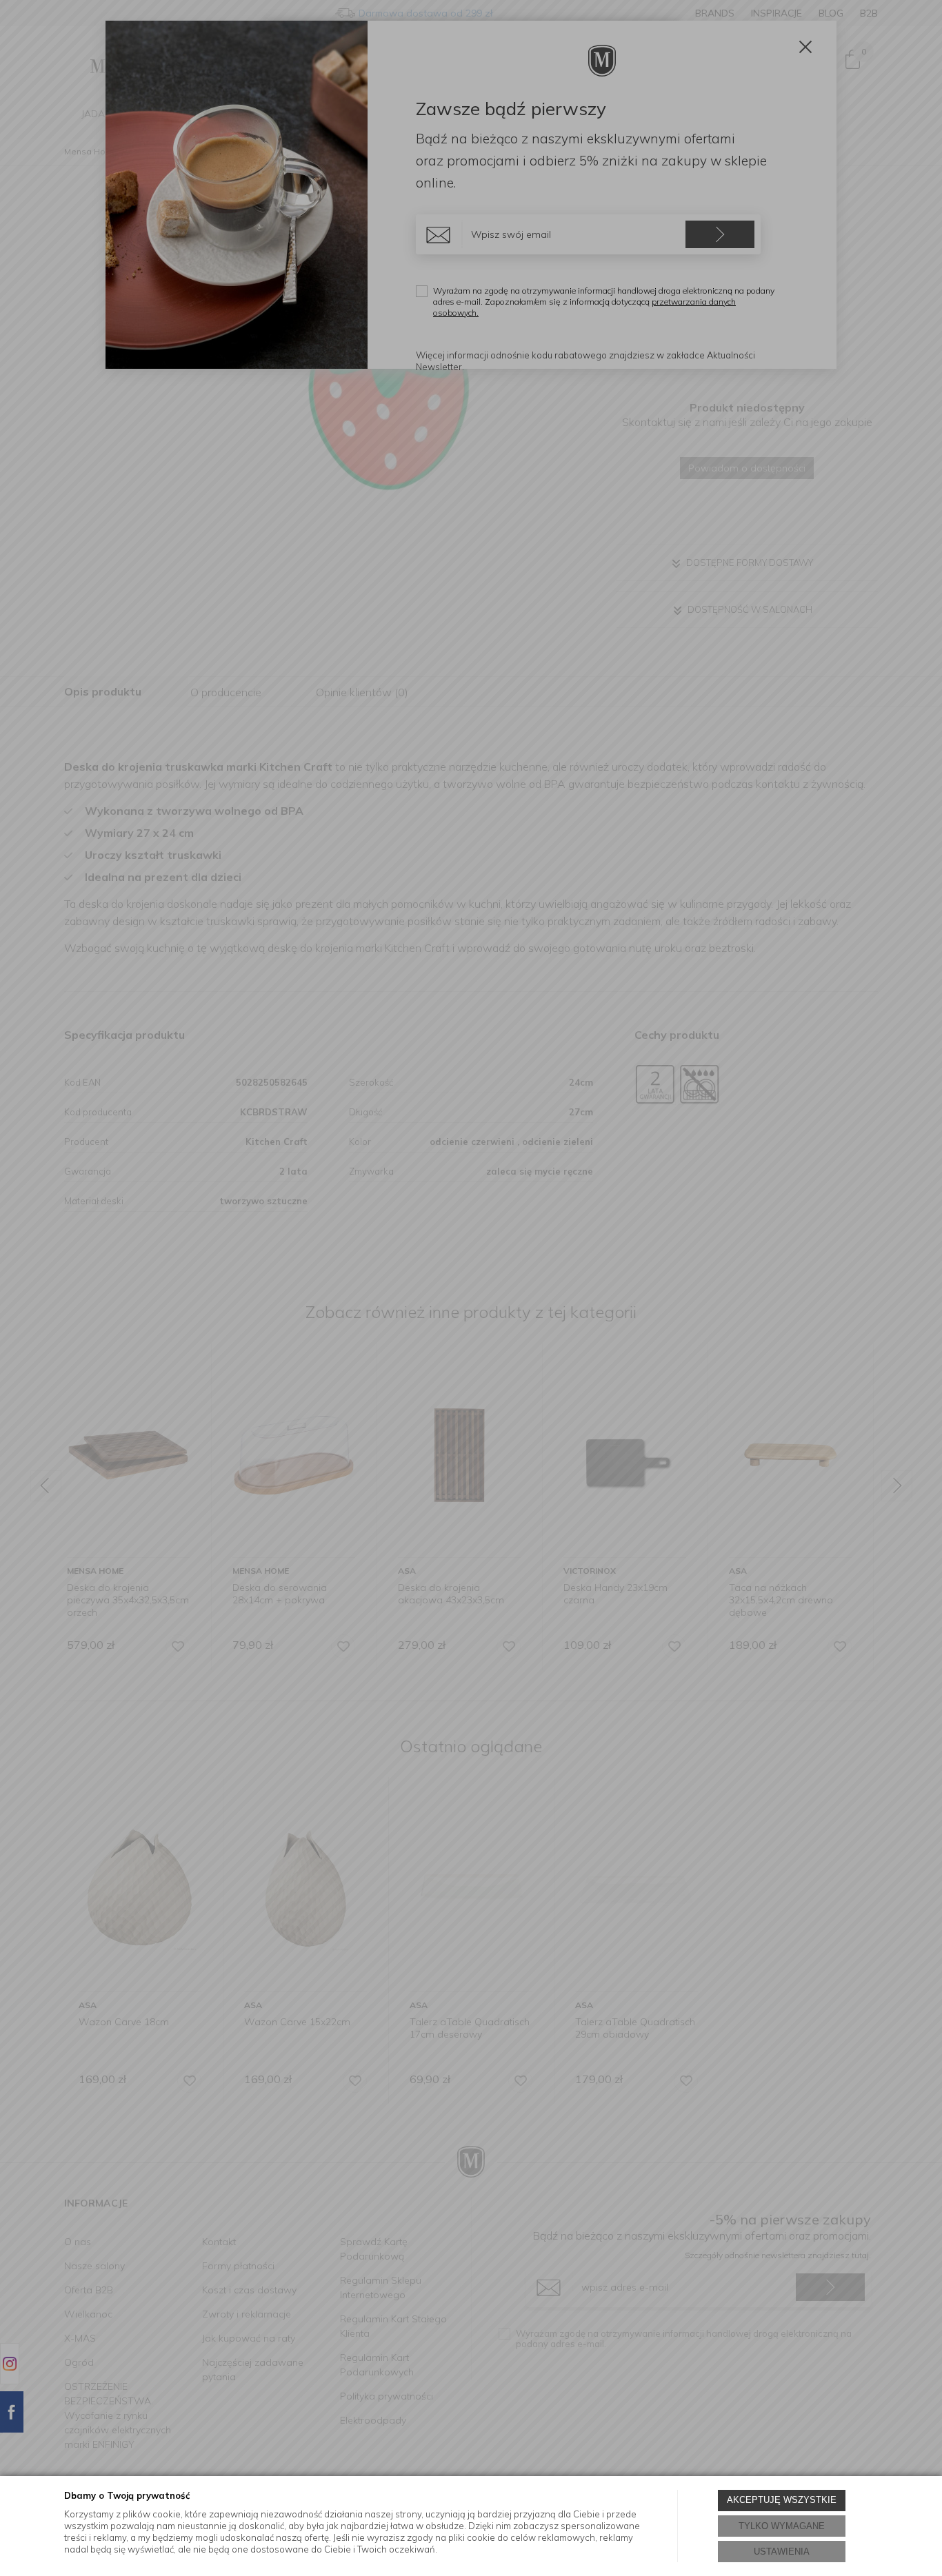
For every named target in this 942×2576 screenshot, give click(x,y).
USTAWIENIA (782, 2552)
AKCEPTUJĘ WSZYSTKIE (782, 2500)
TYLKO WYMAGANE (782, 2526)
